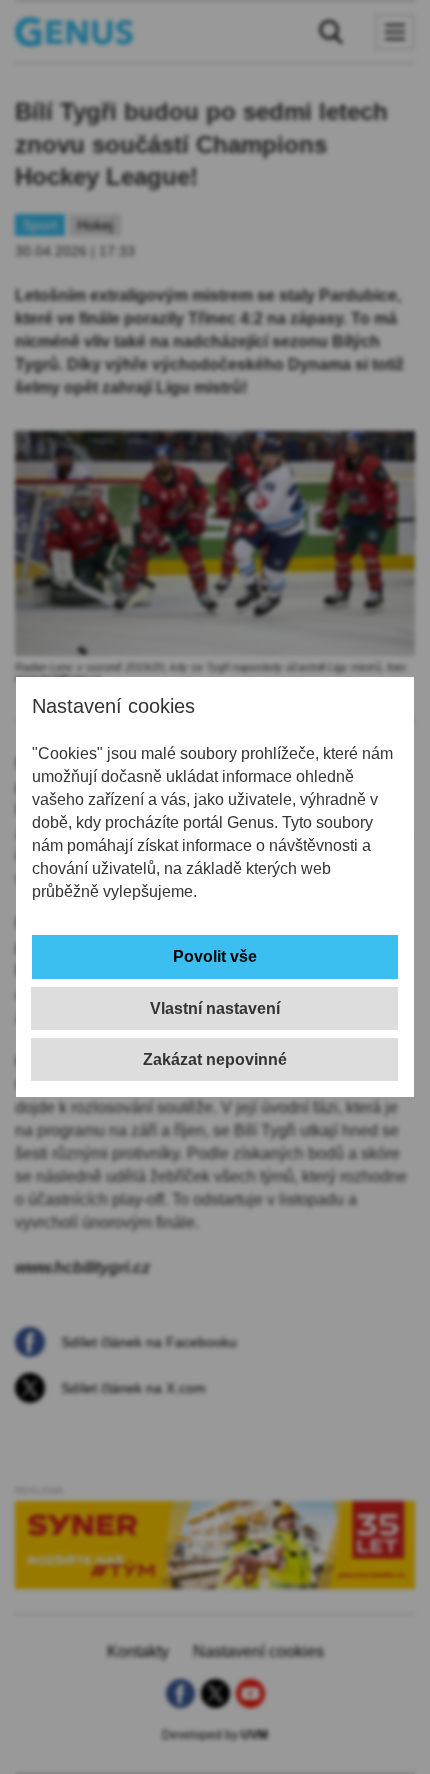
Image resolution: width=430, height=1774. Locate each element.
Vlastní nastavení (215, 1008)
